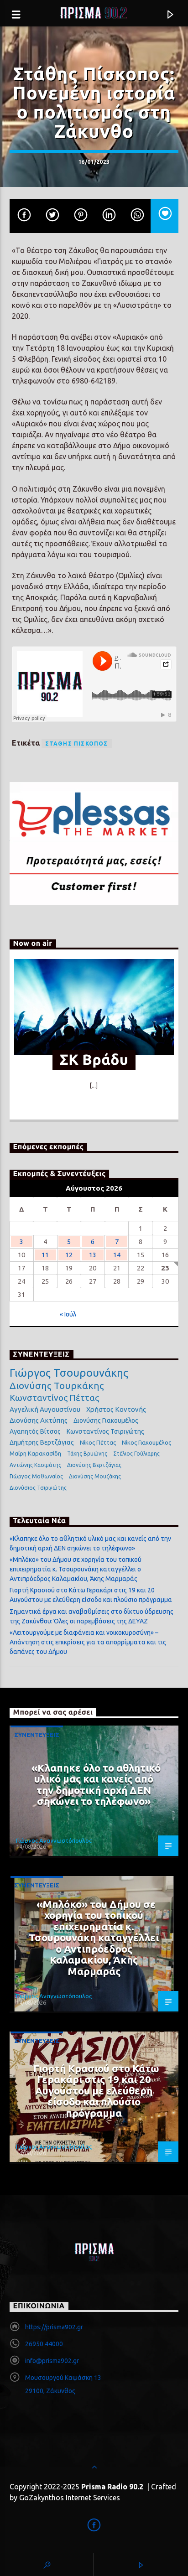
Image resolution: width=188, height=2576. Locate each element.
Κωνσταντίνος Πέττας (54, 1398)
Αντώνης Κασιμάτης (35, 1465)
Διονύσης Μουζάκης (95, 1476)
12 (69, 1255)
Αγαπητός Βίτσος (35, 1431)
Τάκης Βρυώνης (87, 1454)
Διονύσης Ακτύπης (39, 1420)
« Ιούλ (68, 1314)
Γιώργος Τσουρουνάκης (69, 1373)
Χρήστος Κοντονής (116, 1409)
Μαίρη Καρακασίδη (35, 1453)
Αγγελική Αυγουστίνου (45, 1409)
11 (45, 1255)
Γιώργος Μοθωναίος (36, 1476)
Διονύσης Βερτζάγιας (94, 1465)
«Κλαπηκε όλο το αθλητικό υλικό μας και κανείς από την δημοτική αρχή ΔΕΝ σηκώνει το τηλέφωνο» (96, 1785)
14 (117, 1255)
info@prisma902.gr (52, 2361)
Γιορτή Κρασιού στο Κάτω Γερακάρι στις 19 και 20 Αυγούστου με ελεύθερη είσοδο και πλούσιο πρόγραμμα (96, 2091)
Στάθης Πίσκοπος (77, 744)
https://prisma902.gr (54, 2327)
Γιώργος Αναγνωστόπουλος (54, 1840)
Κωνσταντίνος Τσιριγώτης (105, 1431)
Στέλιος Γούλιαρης (136, 1454)
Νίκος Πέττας (98, 1442)
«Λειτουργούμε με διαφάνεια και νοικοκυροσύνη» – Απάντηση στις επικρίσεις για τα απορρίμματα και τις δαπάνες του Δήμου (88, 1642)
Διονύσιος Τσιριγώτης (38, 1488)
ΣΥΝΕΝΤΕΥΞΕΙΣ (37, 1735)
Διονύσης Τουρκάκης (57, 1385)
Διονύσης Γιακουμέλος (106, 1420)
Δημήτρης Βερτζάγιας (42, 1442)
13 (93, 1255)
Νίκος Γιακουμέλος (146, 1442)
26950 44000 (44, 2344)
